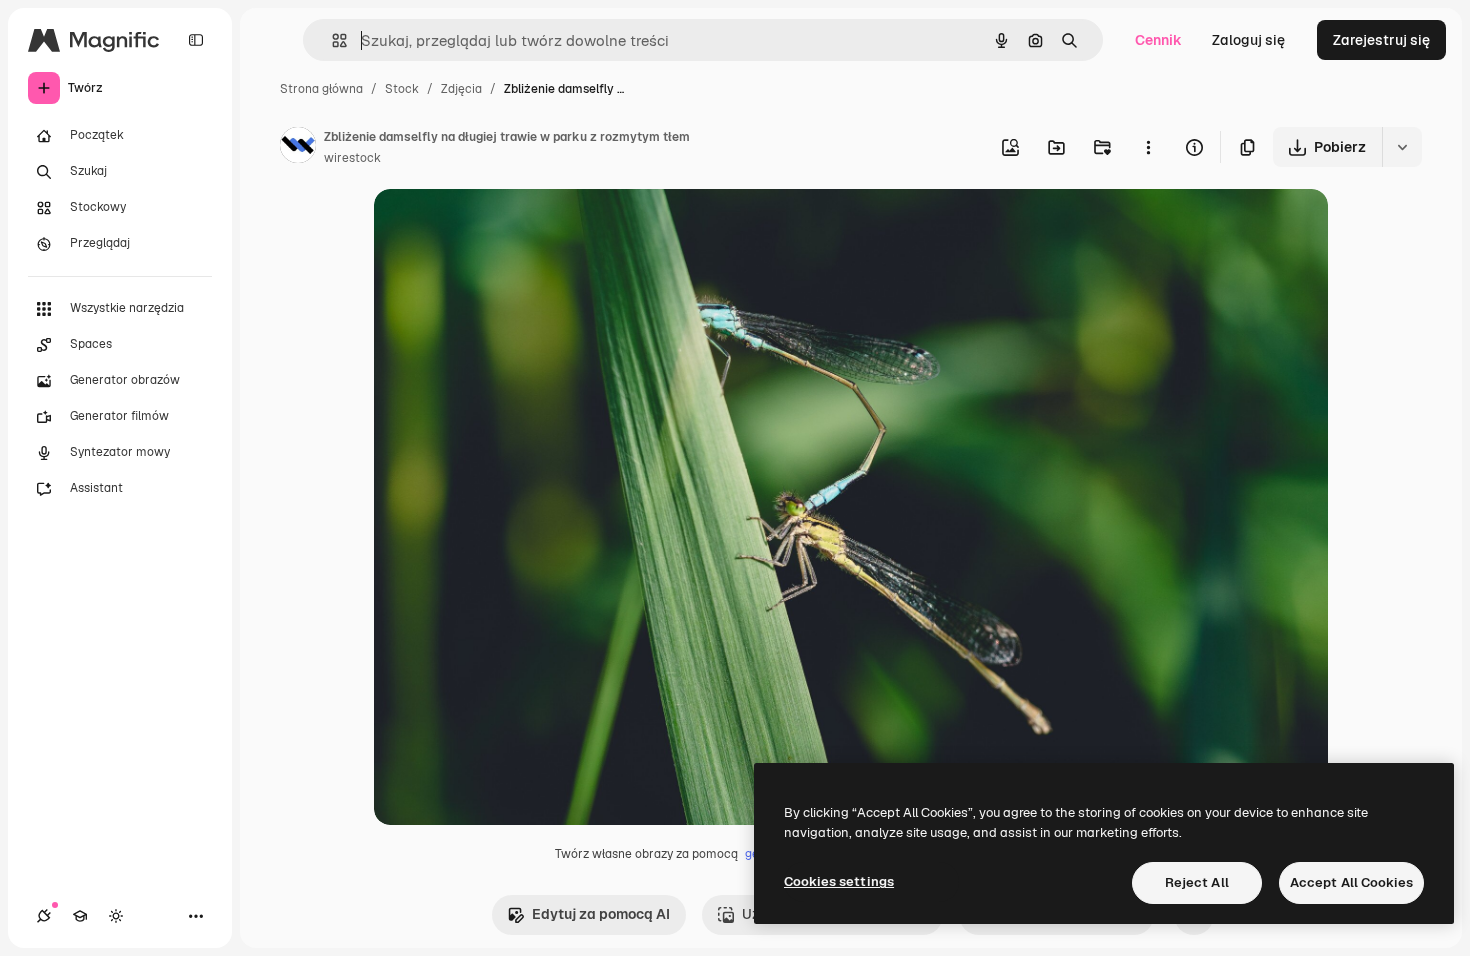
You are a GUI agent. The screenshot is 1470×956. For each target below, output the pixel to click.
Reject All (1197, 882)
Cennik (1158, 40)
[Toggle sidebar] (196, 40)
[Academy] (80, 916)
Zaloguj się (1248, 40)
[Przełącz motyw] (116, 916)
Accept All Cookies (1351, 882)
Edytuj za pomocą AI (601, 914)
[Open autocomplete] (331, 40)
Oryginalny (512, 227)
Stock (402, 89)
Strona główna (321, 89)
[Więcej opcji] (1148, 147)
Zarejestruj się (1381, 40)
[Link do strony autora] (298, 148)
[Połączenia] (44, 916)
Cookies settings (839, 881)
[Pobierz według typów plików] (1402, 147)
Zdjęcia (461, 89)
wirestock (352, 158)
